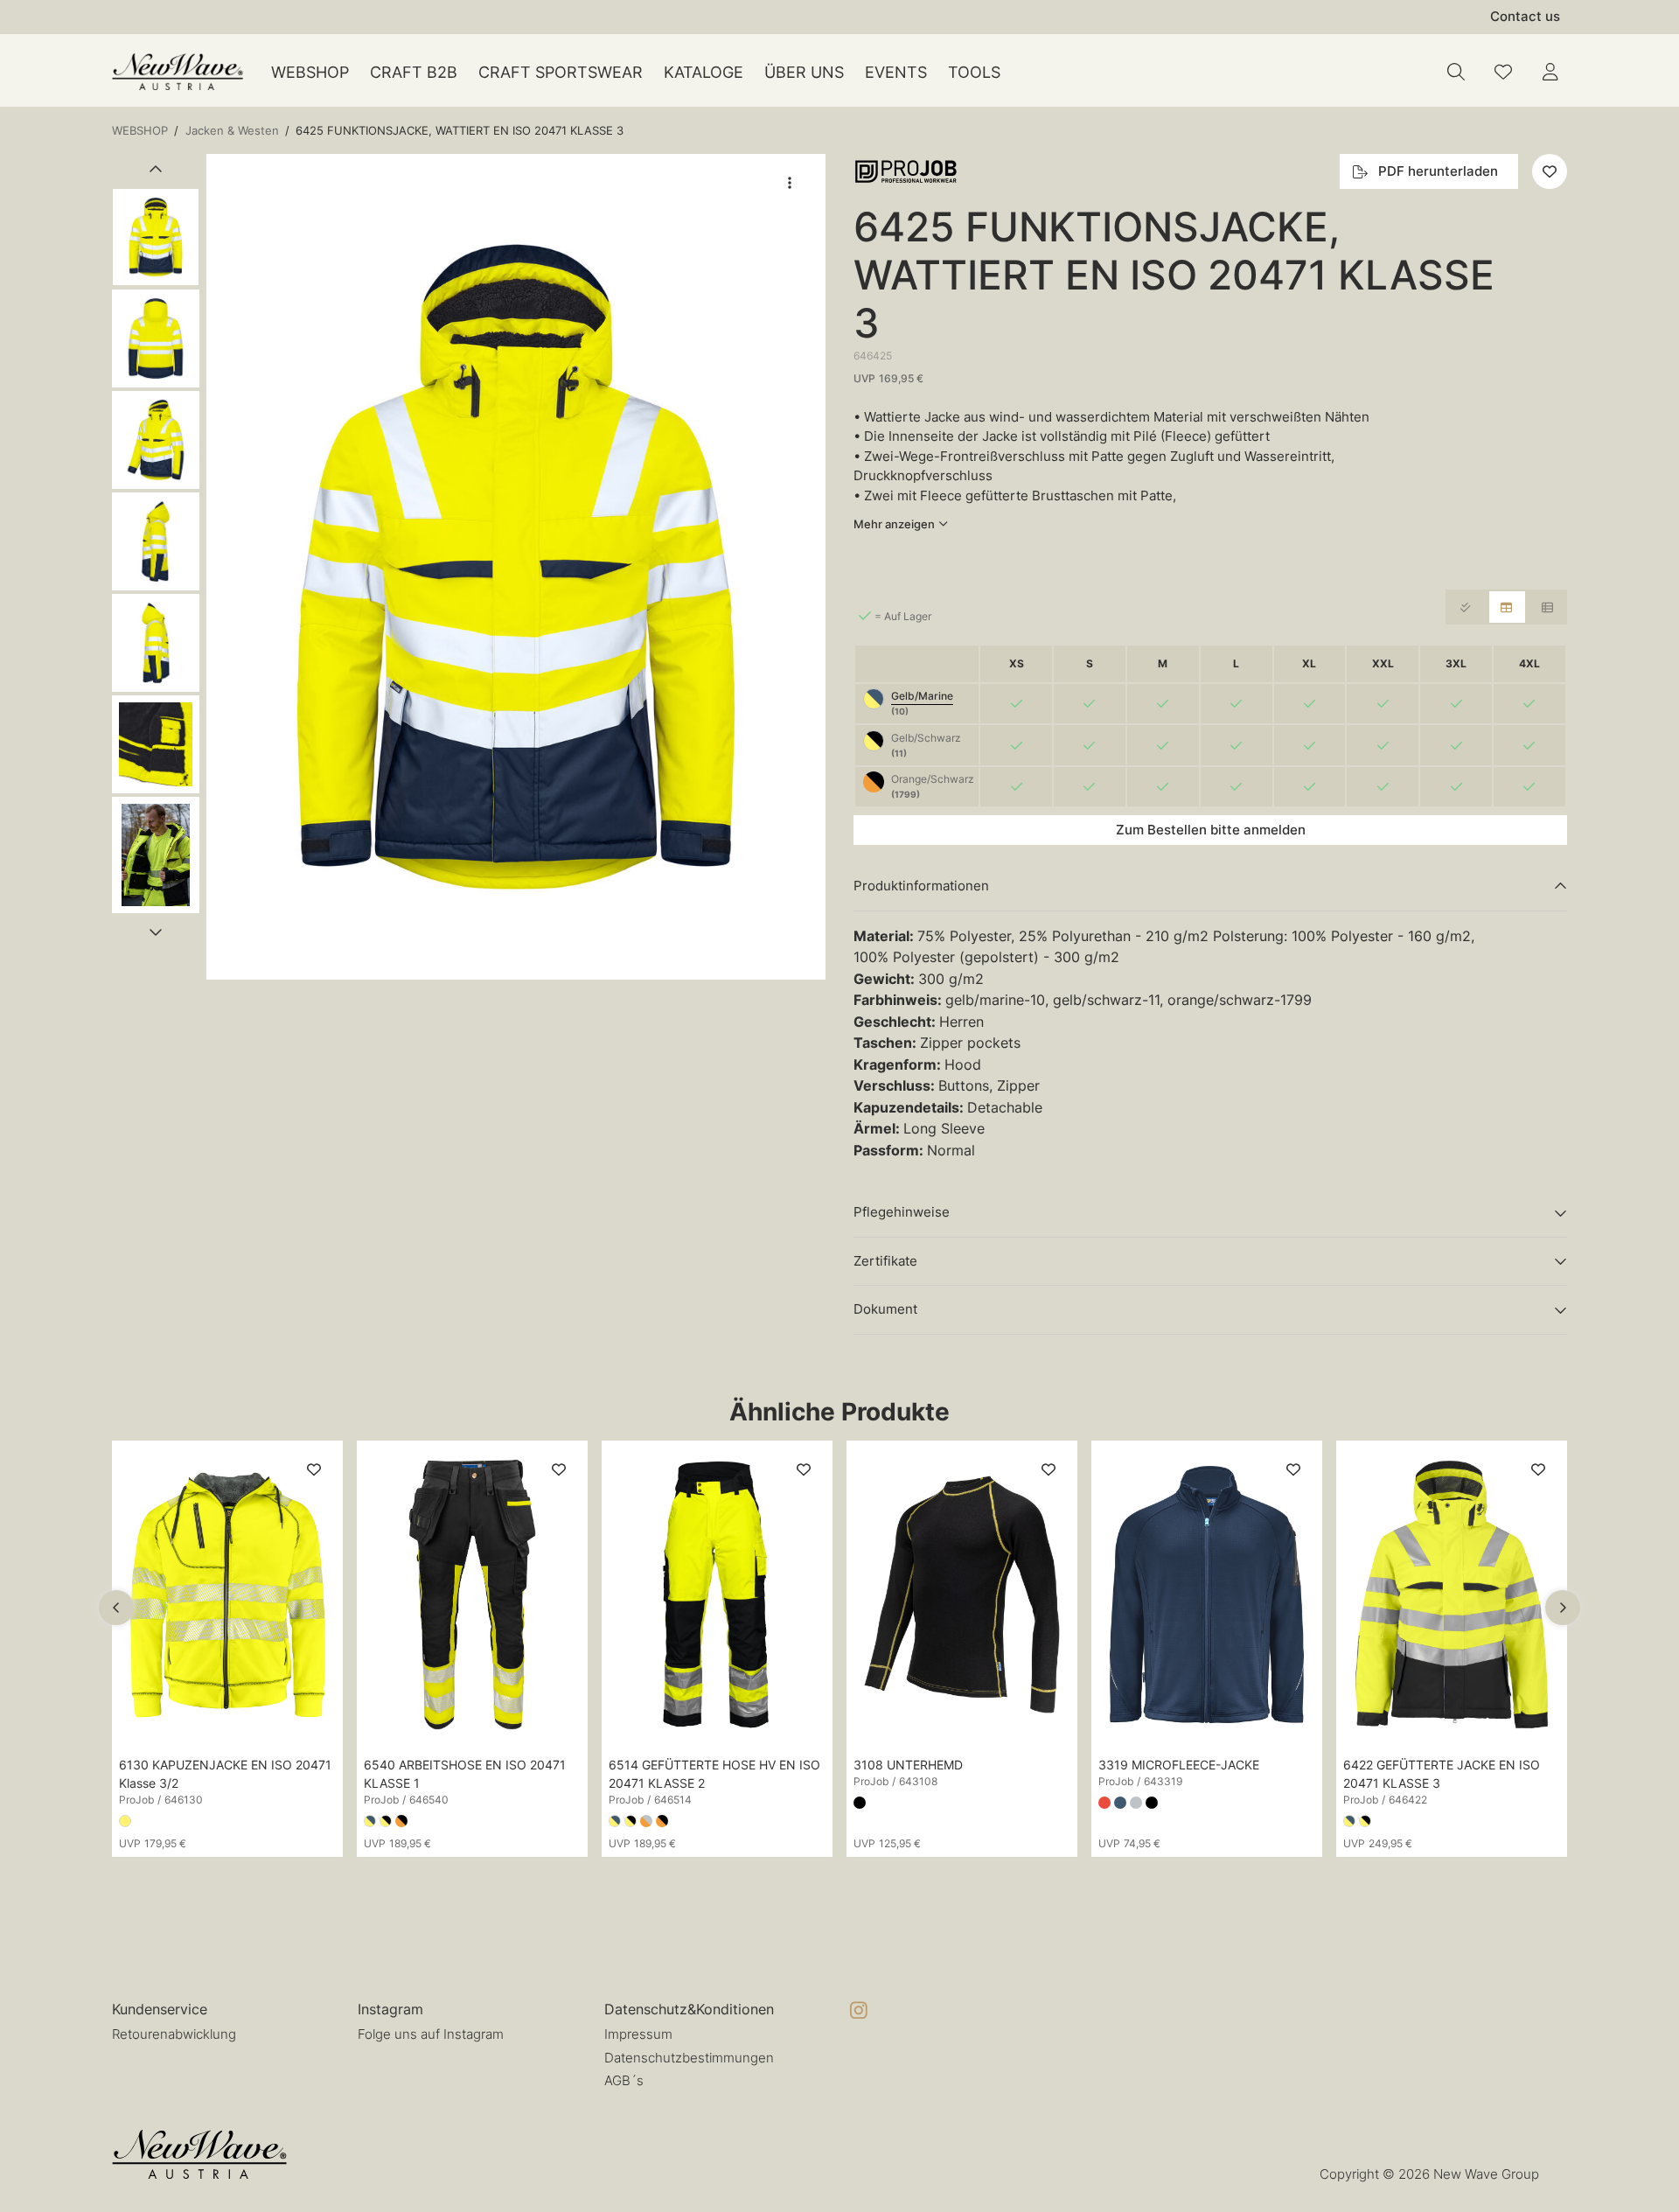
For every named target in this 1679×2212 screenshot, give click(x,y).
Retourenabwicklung (174, 2034)
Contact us (1525, 16)
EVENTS (896, 72)
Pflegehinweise (902, 1212)
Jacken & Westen (232, 130)
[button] (516, 567)
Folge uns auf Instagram (431, 2034)
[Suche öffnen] (1456, 72)
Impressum (638, 2034)
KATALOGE (704, 72)
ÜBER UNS (804, 72)
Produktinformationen (921, 886)
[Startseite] (178, 72)
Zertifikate (885, 1261)
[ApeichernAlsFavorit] (1503, 72)
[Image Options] (790, 183)
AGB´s (624, 2080)
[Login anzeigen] (1550, 72)
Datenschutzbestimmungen (689, 2058)
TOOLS (974, 72)
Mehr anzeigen (894, 524)
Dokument (885, 1309)
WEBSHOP (310, 72)
